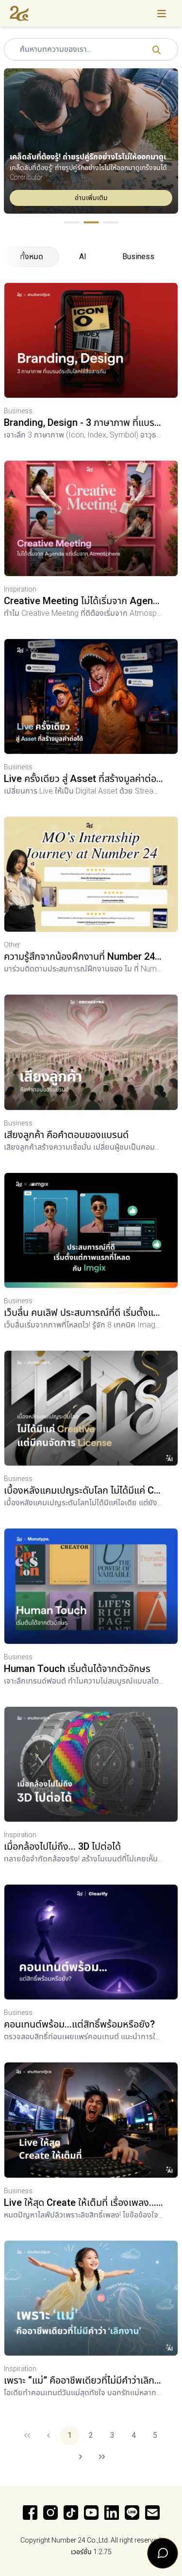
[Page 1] (72, 222)
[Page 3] (111, 222)
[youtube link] (91, 2513)
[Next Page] (81, 2457)
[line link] (132, 2513)
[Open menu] (162, 13)
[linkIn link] (112, 2513)
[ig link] (50, 2513)
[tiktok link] (71, 2513)
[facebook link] (30, 2513)
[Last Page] (102, 2457)
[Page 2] (91, 222)
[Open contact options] (163, 2553)
